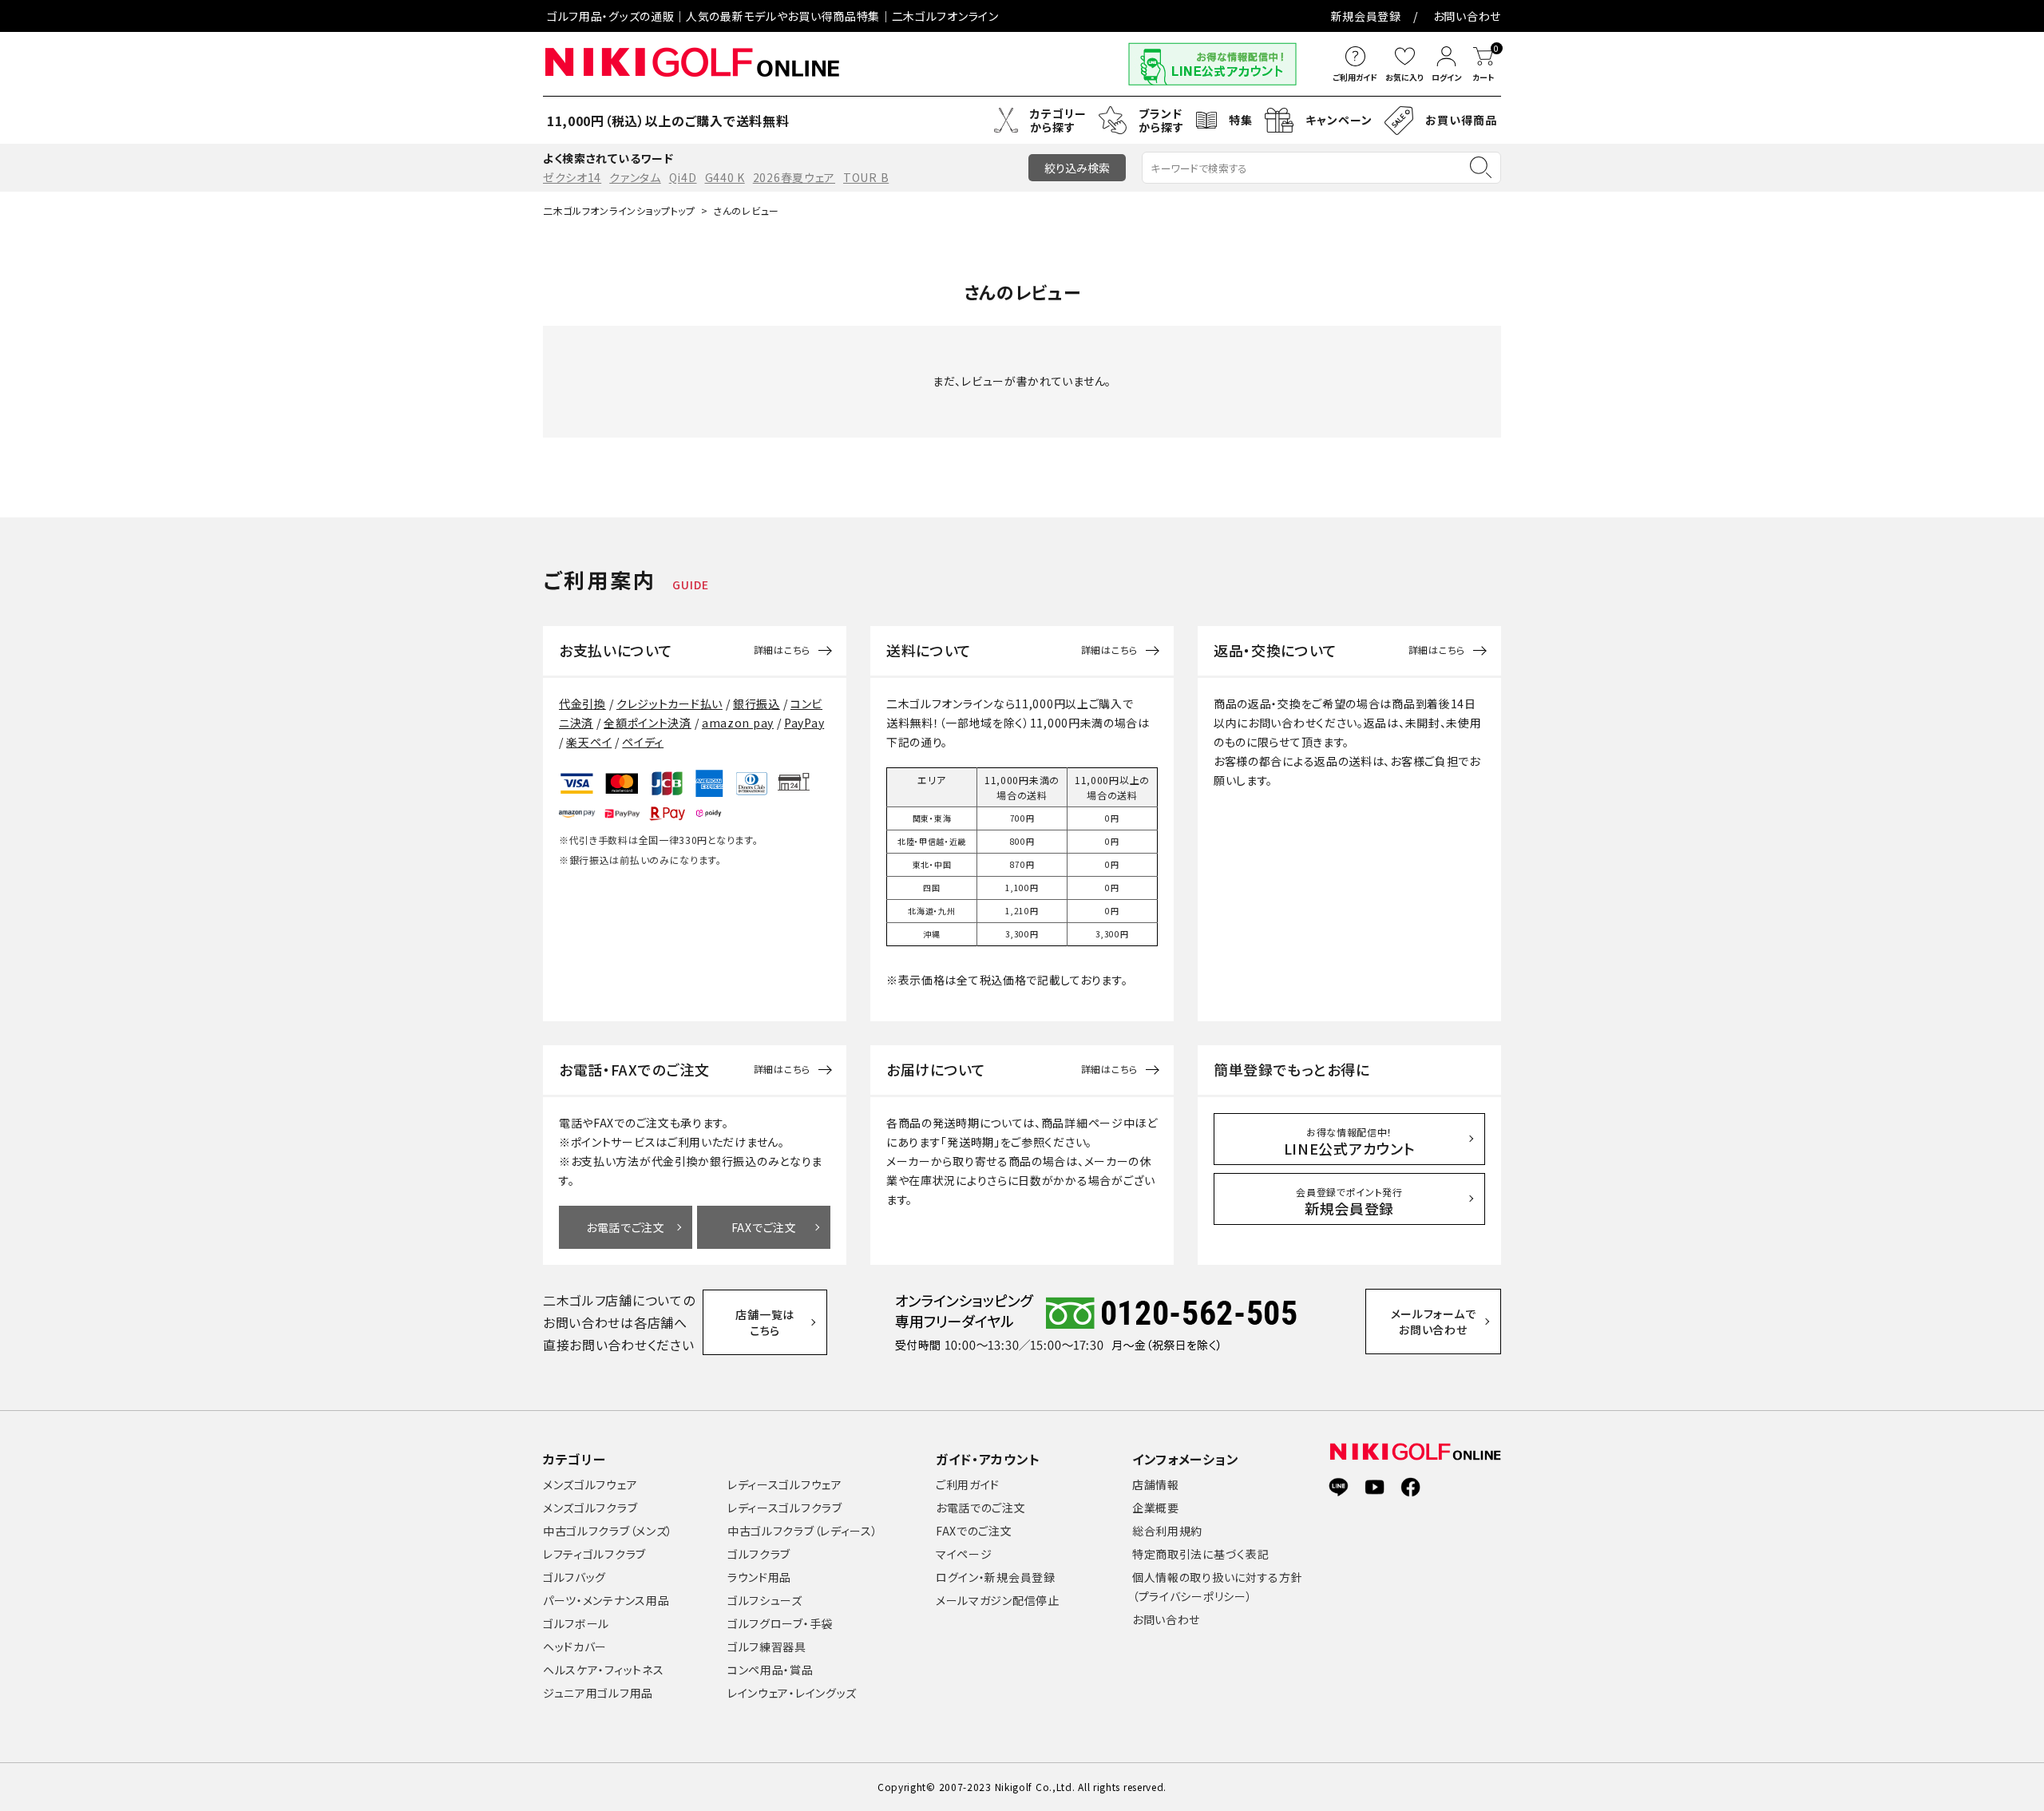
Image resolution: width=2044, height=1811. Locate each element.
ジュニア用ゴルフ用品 (598, 1693)
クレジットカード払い (669, 703)
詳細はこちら (782, 650)
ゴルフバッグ (574, 1577)
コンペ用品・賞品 (770, 1670)
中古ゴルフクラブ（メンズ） (608, 1531)
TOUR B (866, 177)
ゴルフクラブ (759, 1554)
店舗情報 (1156, 1484)
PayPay (804, 723)
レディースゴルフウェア (785, 1484)
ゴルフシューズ (765, 1600)
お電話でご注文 (626, 1227)
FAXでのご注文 (974, 1531)
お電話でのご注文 (981, 1508)
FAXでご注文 (764, 1227)
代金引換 (582, 703)
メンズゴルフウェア (590, 1484)
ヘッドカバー (575, 1647)
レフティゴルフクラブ (594, 1554)
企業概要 (1156, 1508)
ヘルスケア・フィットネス (603, 1670)
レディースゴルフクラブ (785, 1508)
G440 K (725, 177)
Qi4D (683, 177)
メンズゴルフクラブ (590, 1508)
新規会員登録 (1366, 16)
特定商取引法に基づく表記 (1200, 1554)
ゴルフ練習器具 (767, 1647)
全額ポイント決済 (648, 723)
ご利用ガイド (968, 1484)
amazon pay (738, 723)
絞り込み (1077, 168)
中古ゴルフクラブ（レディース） (803, 1531)
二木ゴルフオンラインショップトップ (619, 210)
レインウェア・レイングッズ (792, 1693)
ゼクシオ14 (572, 177)
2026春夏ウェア (794, 177)
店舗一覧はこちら (765, 1322)
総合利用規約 (1167, 1531)
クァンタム (635, 177)
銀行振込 (757, 703)
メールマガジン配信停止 (998, 1600)
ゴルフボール (576, 1623)
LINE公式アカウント (1350, 1142)
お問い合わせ (1467, 16)
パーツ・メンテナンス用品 (606, 1600)
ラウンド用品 (759, 1577)
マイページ (964, 1554)
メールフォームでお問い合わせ (1434, 1322)
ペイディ (643, 742)
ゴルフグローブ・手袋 (780, 1623)
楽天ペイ (589, 742)
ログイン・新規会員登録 (996, 1577)
